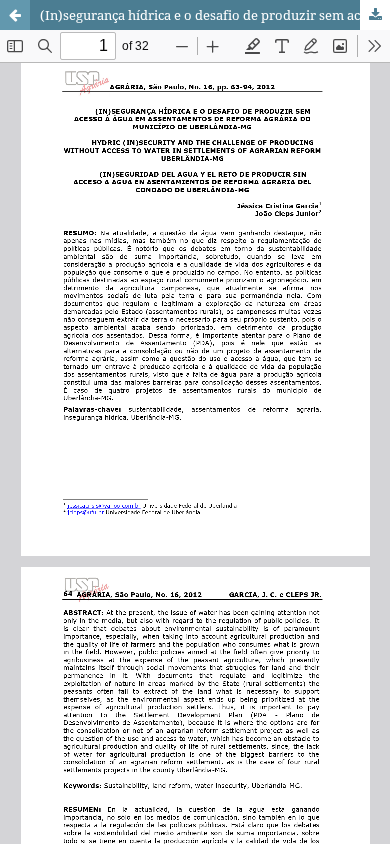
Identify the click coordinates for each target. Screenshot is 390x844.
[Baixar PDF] (375, 15)
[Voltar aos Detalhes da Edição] (15, 15)
